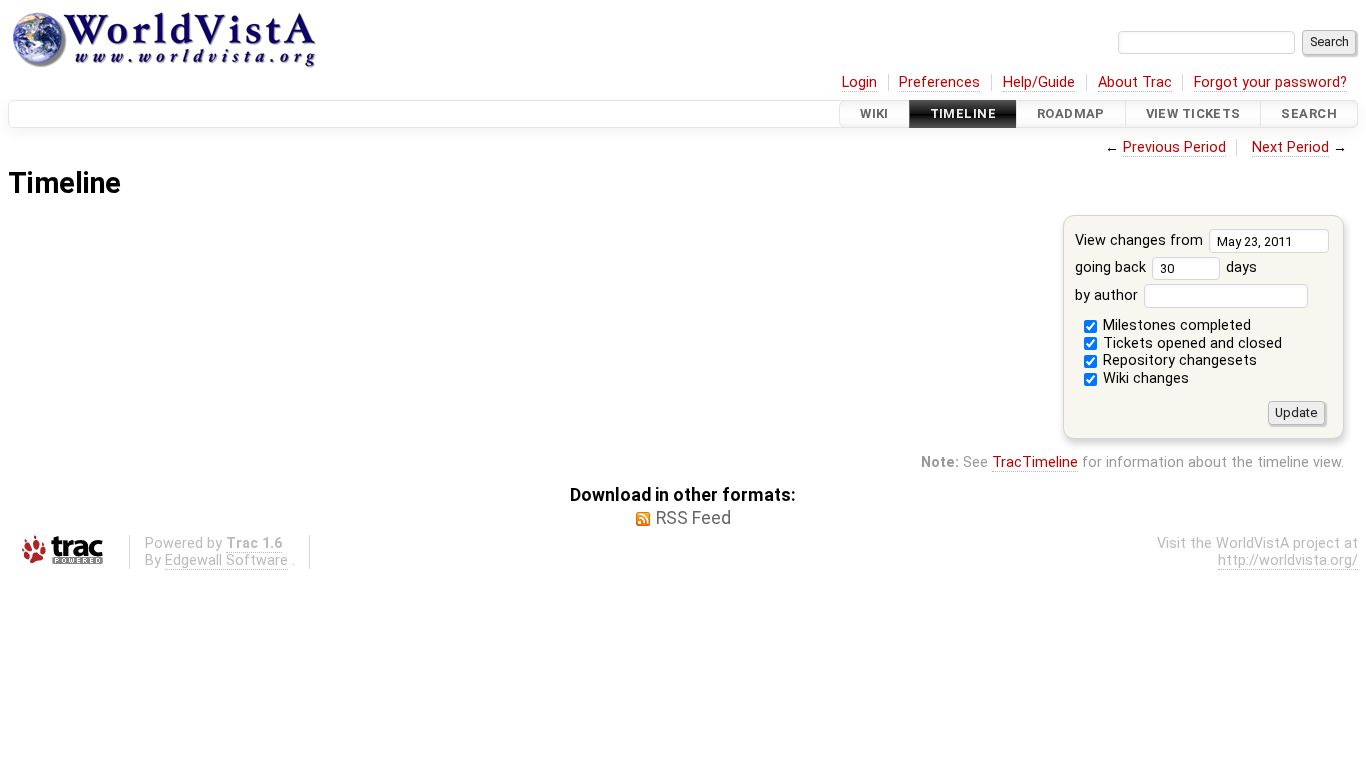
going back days (1166, 267)
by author (1108, 295)
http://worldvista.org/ (1288, 560)
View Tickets (1193, 113)
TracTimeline (1035, 462)
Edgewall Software (226, 560)
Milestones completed (1175, 325)
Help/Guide (1039, 82)
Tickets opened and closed (1190, 343)
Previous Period (1174, 147)
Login (859, 82)
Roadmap (1071, 113)
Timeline (963, 113)
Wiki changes (1144, 378)
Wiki (874, 113)
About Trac (1135, 82)
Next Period (1290, 147)
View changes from (1141, 240)
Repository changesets (1178, 360)
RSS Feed (693, 518)
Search (1309, 113)
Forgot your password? (1270, 82)
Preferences (939, 82)
